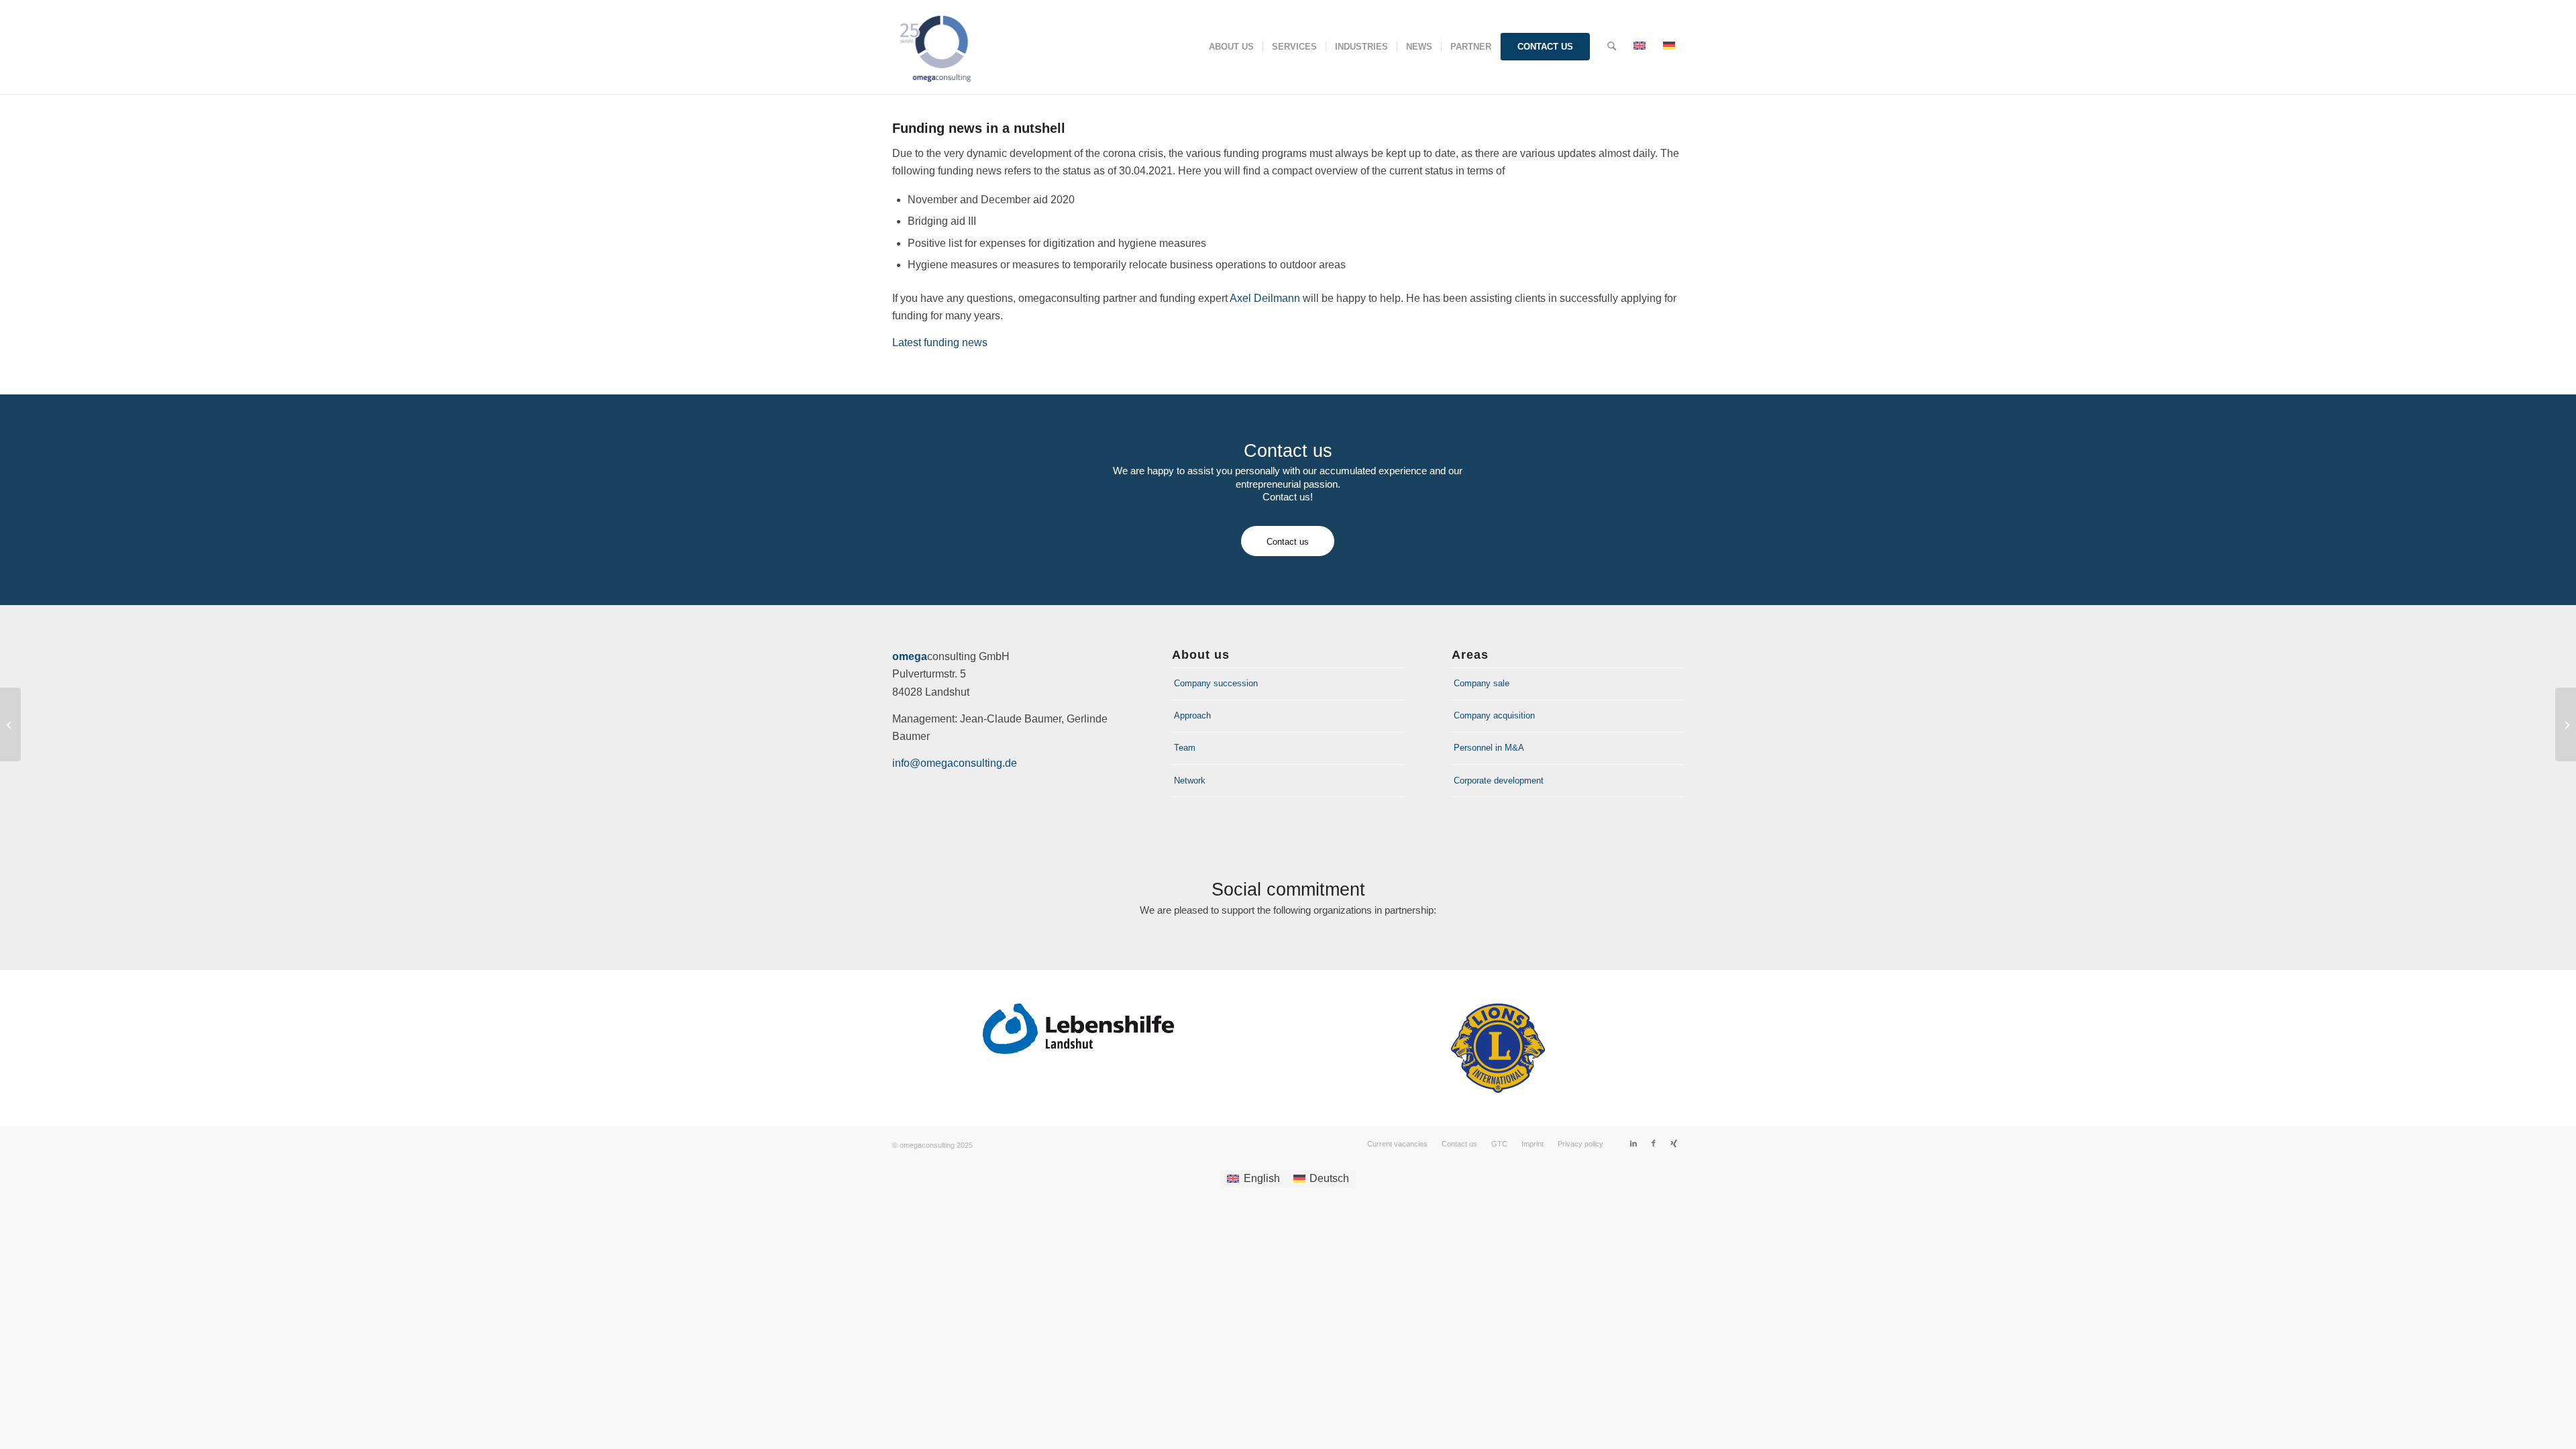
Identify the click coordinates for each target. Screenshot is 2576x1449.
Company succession (1216, 683)
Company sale (1482, 683)
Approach (1192, 715)
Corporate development (1499, 781)
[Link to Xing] (1674, 1143)
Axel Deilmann (1265, 298)
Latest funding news (940, 342)
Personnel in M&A (1489, 748)
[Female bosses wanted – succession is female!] (2566, 724)
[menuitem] (1231, 47)
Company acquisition (1494, 715)
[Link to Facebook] (1654, 1143)
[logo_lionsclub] (1498, 1048)
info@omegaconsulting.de (955, 763)
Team (1185, 748)
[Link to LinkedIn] (1633, 1143)
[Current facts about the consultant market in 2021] (10, 724)
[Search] (1612, 47)
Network (1190, 781)
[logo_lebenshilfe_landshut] (1078, 1029)
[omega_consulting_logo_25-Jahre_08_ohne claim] (942, 47)
